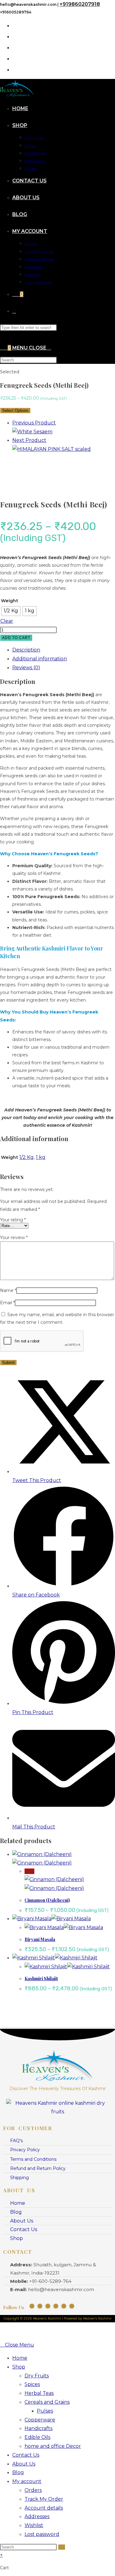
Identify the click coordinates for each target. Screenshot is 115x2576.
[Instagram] (32, 2306)
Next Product (29, 440)
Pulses (45, 2411)
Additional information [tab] (40, 659)
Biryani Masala (40, 1939)
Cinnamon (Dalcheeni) (47, 1900)
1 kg (41, 1157)
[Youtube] (48, 2306)
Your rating (13, 1220)
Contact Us (26, 2455)
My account (27, 2481)
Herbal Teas (39, 2393)
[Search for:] (49, 348)
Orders (33, 2490)
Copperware (40, 2420)
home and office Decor (53, 2446)
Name (8, 1290)
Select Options (15, 411)
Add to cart (16, 638)
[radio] (11, 611)
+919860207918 (80, 4)
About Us (24, 2464)
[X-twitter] (72, 2306)
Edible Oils (37, 2437)
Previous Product (34, 423)
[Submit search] (62, 2547)
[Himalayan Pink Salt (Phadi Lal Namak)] (52, 449)
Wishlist (34, 2525)
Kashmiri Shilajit (41, 1979)
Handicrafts (38, 2428)
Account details (44, 2508)
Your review (14, 1238)
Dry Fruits (37, 2376)
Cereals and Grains (47, 2402)
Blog (18, 2472)
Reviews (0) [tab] (26, 668)
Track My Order (44, 2499)
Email (7, 1303)
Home (20, 2358)
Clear (7, 621)
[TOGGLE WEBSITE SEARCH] (14, 311)
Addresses (37, 2516)
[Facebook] (40, 2306)
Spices (32, 2384)
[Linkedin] (56, 2306)
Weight (10, 601)
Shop (19, 2367)
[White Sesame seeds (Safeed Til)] (32, 432)
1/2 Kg (27, 1157)
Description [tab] (26, 650)
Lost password (42, 2534)
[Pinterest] (64, 2306)
